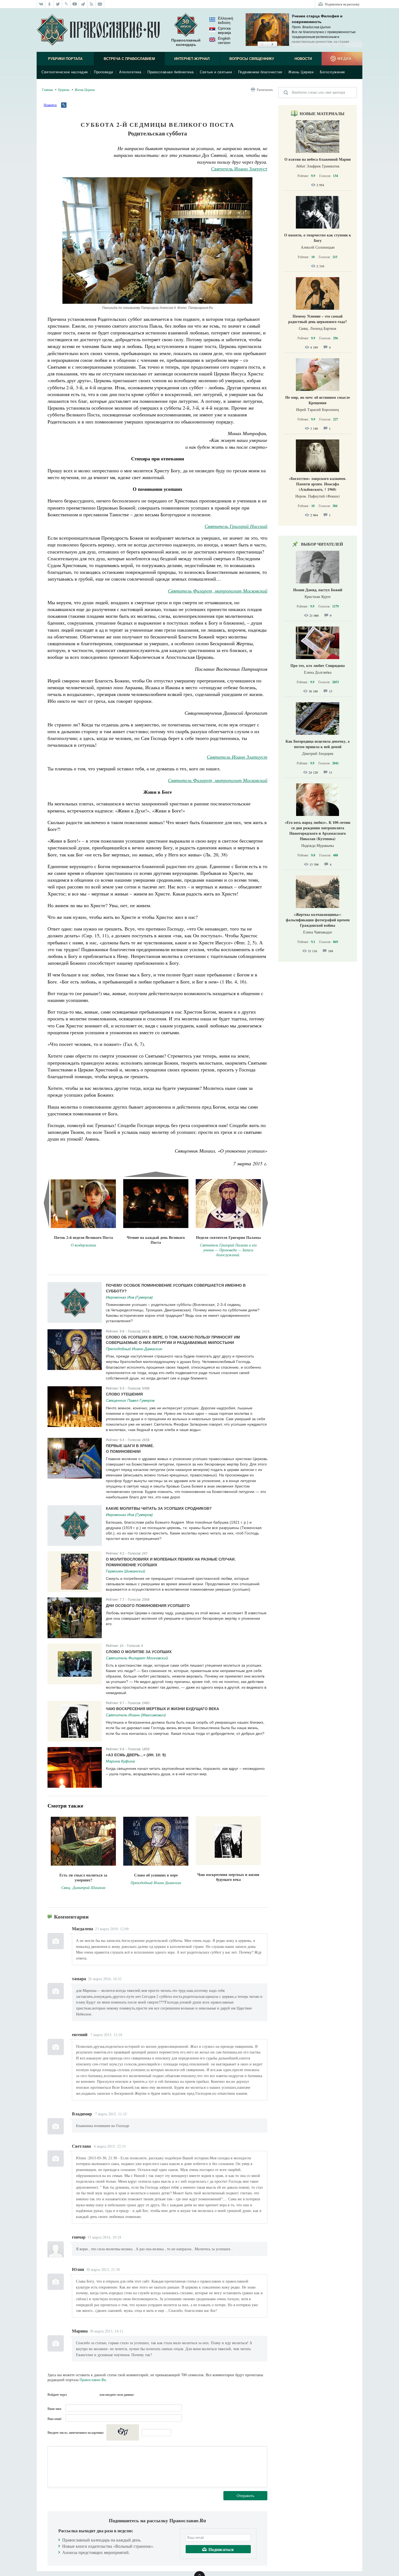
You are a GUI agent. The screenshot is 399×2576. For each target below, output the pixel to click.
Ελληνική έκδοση (226, 20)
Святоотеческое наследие (65, 72)
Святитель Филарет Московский (137, 1658)
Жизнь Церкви (301, 72)
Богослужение (332, 72)
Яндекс (83, 2394)
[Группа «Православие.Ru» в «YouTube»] (75, 4)
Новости (303, 59)
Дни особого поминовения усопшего (148, 1606)
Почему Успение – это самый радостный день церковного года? (318, 319)
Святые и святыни (216, 72)
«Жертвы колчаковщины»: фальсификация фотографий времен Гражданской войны (318, 920)
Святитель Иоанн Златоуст (239, 169)
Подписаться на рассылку (342, 4)
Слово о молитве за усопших (139, 1652)
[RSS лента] (92, 4)
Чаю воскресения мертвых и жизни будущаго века (162, 1709)
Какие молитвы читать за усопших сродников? (159, 1508)
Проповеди (104, 72)
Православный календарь (186, 42)
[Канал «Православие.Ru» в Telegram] (83, 4)
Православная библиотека (171, 72)
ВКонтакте (73, 2394)
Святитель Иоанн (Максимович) (136, 1715)
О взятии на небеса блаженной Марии (318, 159)
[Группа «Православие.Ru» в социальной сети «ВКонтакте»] (41, 4)
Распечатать (265, 90)
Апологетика (130, 72)
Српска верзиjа (224, 30)
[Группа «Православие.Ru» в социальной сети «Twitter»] (58, 4)
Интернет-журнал (192, 59)
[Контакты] (100, 4)
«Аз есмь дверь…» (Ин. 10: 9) (136, 1755)
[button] (262, 45)
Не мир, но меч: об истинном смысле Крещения (318, 400)
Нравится (50, 105)
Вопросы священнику (252, 59)
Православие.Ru (93, 2380)
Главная (47, 90)
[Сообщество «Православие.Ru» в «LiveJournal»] (66, 4)
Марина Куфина (120, 1761)
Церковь (64, 90)
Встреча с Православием (129, 59)
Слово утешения (124, 1394)
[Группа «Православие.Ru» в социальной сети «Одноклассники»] (50, 4)
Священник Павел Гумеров (130, 1400)
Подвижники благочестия (260, 72)
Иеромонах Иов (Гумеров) (129, 1297)
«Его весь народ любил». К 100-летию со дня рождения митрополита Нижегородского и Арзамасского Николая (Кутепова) (318, 830)
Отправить (245, 2496)
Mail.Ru (94, 2394)
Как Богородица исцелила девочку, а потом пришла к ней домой (318, 744)
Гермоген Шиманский (126, 1571)
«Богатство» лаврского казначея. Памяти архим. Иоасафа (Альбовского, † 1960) (318, 484)
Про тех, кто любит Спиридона (318, 665)
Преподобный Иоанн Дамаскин (134, 1349)
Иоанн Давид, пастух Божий (318, 590)
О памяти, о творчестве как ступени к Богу (318, 238)
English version (224, 40)
